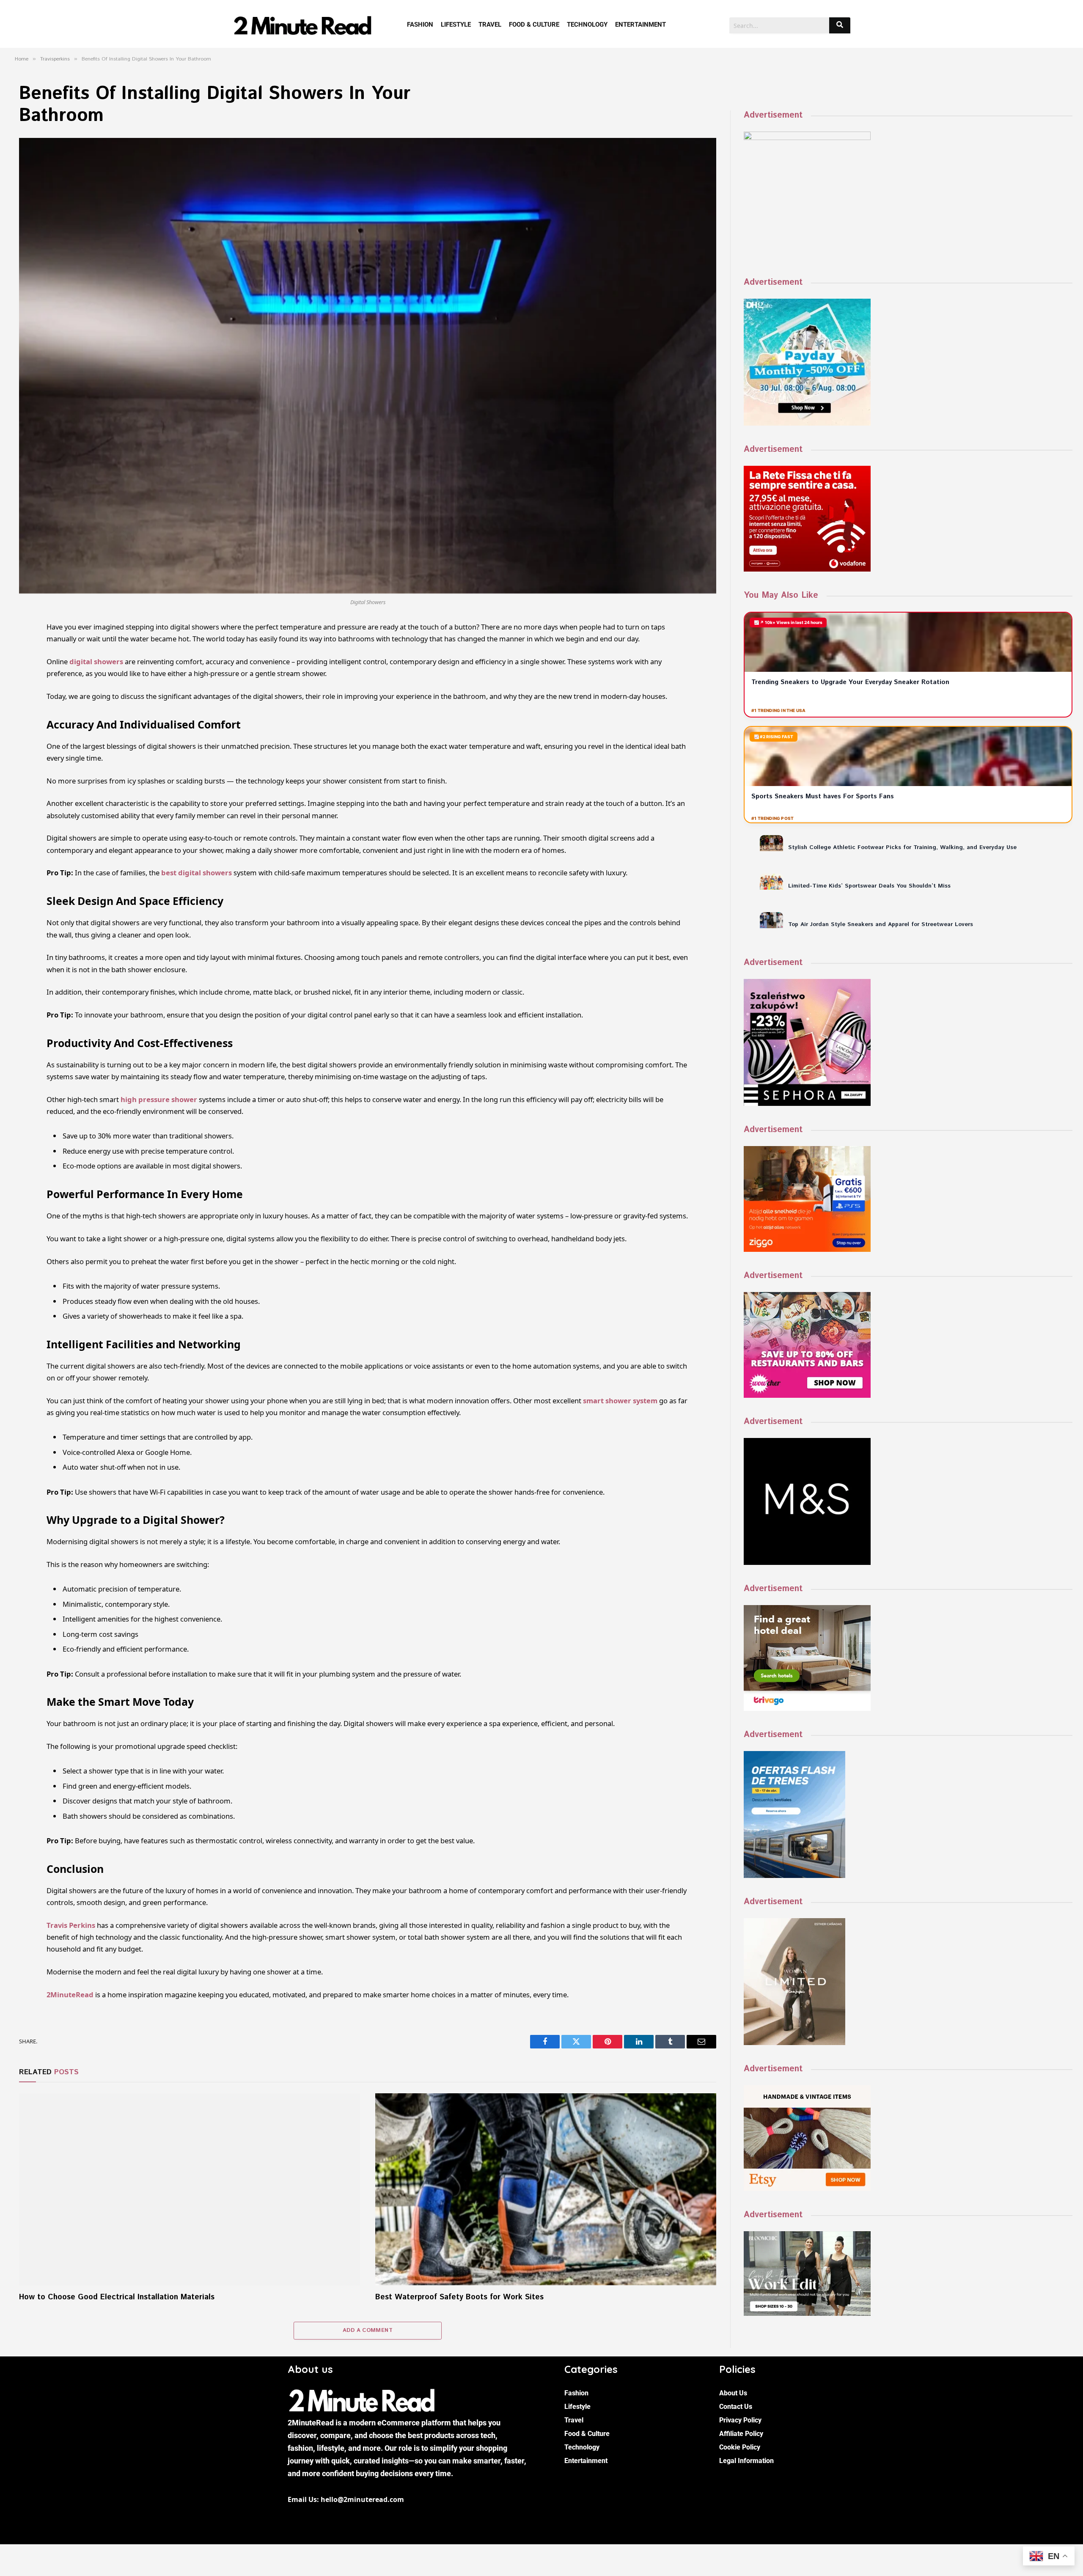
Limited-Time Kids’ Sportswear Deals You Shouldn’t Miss (869, 886)
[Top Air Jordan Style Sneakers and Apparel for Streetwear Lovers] (771, 920)
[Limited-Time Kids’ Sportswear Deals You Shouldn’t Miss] (771, 882)
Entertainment (640, 25)
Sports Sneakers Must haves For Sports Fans (824, 796)
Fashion (420, 25)
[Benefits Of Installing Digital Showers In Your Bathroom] (368, 366)
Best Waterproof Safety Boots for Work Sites (459, 2297)
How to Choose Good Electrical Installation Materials (117, 2297)
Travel (490, 25)
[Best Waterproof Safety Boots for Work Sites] (546, 2189)
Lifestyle (456, 25)
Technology (587, 25)
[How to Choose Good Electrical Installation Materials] (190, 2189)
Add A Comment (368, 2330)
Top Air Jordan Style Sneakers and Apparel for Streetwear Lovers (881, 924)
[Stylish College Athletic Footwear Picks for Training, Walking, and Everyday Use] (771, 843)
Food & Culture (534, 25)
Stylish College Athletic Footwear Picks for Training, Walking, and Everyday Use (902, 847)
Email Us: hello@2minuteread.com (346, 2499)
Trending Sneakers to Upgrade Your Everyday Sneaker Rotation (850, 682)
